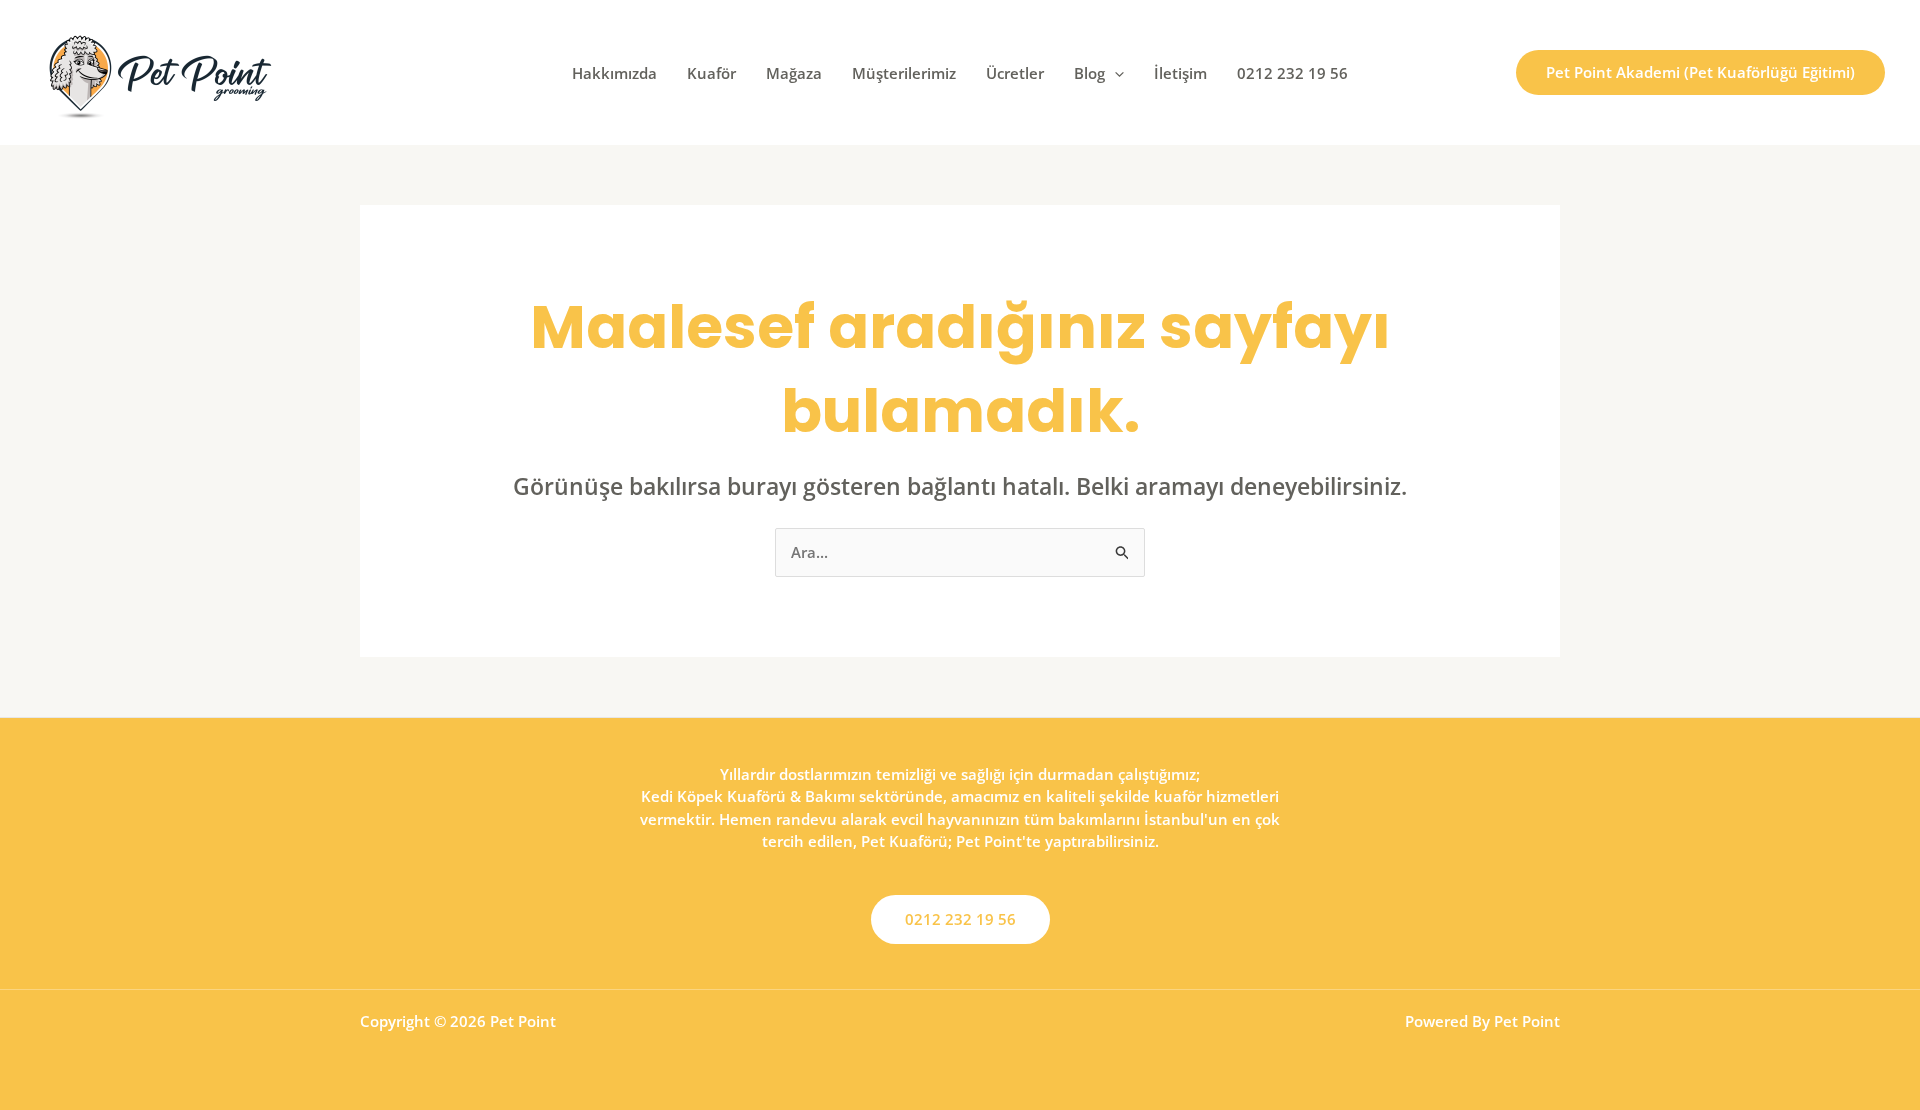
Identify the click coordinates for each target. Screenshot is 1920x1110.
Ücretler (1015, 73)
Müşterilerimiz (904, 73)
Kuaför (711, 73)
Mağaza (794, 73)
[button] (1114, 73)
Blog (1089, 73)
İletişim (1180, 73)
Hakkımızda (614, 73)
